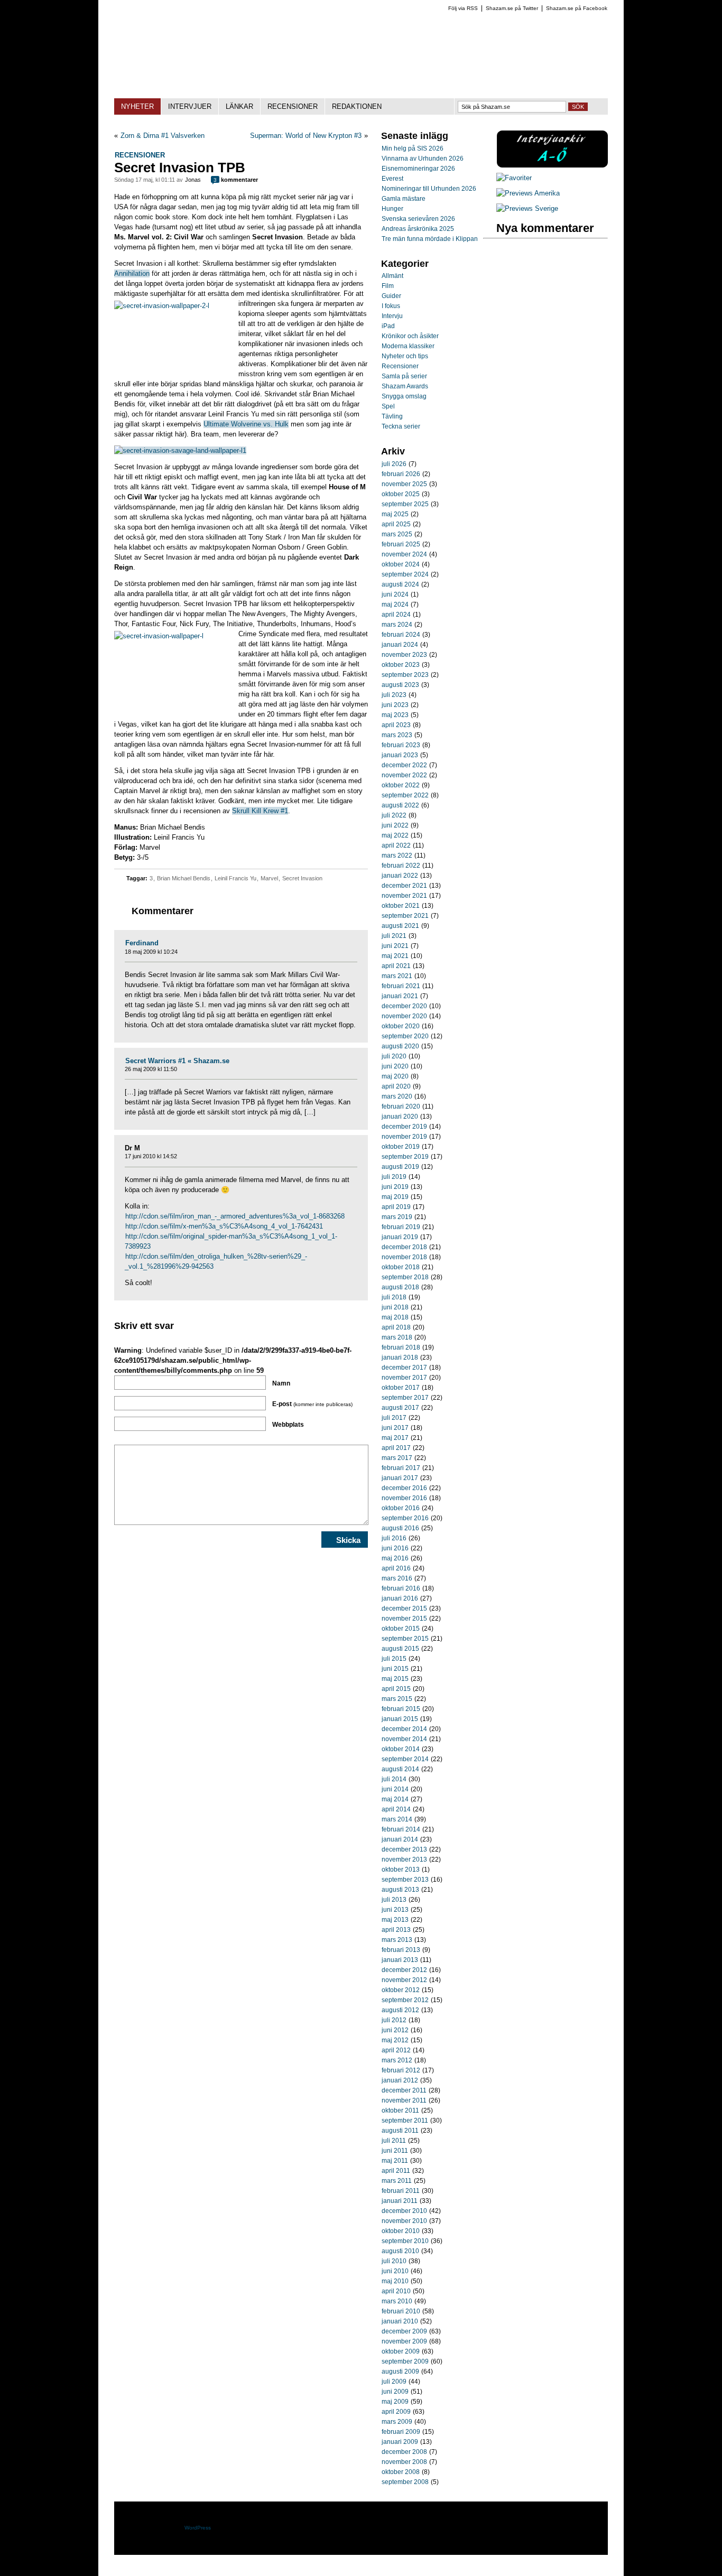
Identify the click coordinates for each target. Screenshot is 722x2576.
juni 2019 (395, 1187)
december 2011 (404, 2090)
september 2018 (405, 1277)
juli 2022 (394, 815)
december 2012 (404, 1970)
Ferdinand (142, 943)
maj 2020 (395, 1076)
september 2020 (405, 1036)
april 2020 (396, 1086)
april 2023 (396, 725)
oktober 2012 (401, 1990)
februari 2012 (401, 2070)
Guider (391, 296)
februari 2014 (401, 1829)
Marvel (269, 878)
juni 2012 (395, 2030)
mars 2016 (397, 1578)
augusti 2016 (400, 1528)
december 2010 (404, 2211)
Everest (392, 179)
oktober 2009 (401, 2351)
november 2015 (404, 1619)
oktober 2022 (401, 785)
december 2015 (404, 1608)
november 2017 (404, 1378)
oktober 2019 (401, 1147)
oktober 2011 (400, 2110)
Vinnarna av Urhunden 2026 (423, 159)
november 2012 (404, 1980)
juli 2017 (394, 1418)
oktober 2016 (401, 1508)
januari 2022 (400, 876)
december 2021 (404, 886)
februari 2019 (401, 1227)
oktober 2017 (401, 1388)
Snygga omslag (404, 396)
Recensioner (140, 155)
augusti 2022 (400, 805)
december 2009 (404, 2331)
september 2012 (405, 2000)
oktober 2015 (401, 1629)
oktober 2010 (401, 2231)
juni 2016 (395, 1548)
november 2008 (404, 2462)
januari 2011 (400, 2201)
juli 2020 (394, 1056)
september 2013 (405, 1880)
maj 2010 (395, 2281)
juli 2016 (394, 1538)
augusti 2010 (400, 2251)
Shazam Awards (405, 386)
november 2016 (404, 1498)
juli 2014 (394, 1779)
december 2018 (404, 1247)
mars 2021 (397, 976)
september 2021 (405, 916)
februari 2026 (401, 474)
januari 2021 (400, 996)
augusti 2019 (400, 1167)
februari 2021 (401, 986)
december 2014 (404, 1729)
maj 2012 (395, 2040)
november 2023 (404, 655)
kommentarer (236, 180)
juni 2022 (395, 825)
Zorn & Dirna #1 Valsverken (163, 136)
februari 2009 (401, 2432)
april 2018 (396, 1327)
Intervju (392, 316)
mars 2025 (397, 534)
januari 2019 (400, 1237)
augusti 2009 (400, 2372)
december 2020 (404, 1006)
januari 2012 (400, 2080)
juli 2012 (394, 2020)
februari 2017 (401, 1468)
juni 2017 (395, 1428)
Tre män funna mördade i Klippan (430, 239)
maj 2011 (395, 2161)
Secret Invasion (302, 878)
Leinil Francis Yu (235, 878)
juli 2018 (394, 1297)
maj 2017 (395, 1438)
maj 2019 (395, 1197)
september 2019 (405, 1157)
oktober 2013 (401, 1870)
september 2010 (405, 2241)
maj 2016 (395, 1558)
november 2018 (404, 1257)
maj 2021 (395, 956)
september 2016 (405, 1518)
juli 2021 (394, 936)
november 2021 (404, 896)
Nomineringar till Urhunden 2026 (429, 189)
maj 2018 (395, 1317)
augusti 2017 (400, 1408)
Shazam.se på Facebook (577, 8)
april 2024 (396, 615)
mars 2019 (397, 1217)
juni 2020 (395, 1066)
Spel (388, 406)
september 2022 (405, 795)
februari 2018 (401, 1347)
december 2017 (404, 1368)
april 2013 (396, 1930)
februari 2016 (401, 1588)
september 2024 (405, 574)
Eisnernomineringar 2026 (418, 169)
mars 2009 (397, 2422)
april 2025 (396, 524)
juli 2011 (394, 2141)
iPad (388, 326)
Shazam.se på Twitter (512, 8)
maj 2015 (395, 1679)
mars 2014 (397, 1819)
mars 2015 (397, 1699)
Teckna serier (401, 426)
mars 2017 (397, 1458)
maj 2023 (395, 715)
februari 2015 (401, 1709)
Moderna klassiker (408, 346)
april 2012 (396, 2050)
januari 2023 (400, 755)
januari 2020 (400, 1117)
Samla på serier (404, 376)
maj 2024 (395, 605)
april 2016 (396, 1568)
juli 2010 (394, 2261)
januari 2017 (400, 1478)
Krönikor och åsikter (410, 336)
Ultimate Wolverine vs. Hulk (246, 424)
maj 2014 (395, 1799)
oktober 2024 (401, 564)
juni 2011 (395, 2151)
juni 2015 (395, 1669)
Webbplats (288, 1425)
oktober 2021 (401, 906)
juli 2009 (394, 2382)
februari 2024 (401, 635)
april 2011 (396, 2171)
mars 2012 (397, 2060)
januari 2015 (400, 1719)
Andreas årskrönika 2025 (418, 229)
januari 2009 (400, 2442)
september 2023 (405, 675)
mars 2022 (397, 855)
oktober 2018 (401, 1267)
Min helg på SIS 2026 (413, 148)
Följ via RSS (463, 8)
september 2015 (405, 1639)
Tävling (392, 416)
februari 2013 (401, 1950)
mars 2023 (397, 735)
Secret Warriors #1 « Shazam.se (177, 1061)
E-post (312, 1404)
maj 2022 (395, 835)
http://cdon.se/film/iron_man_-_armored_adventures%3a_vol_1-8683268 (235, 1216)
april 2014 (396, 1809)
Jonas (193, 180)
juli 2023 (394, 695)
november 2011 (404, 2100)
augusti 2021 (400, 926)
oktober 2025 (401, 494)
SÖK (578, 107)
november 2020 (404, 1016)
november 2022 (404, 775)
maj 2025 (395, 514)
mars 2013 (397, 1940)
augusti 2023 (400, 685)
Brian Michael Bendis (184, 878)
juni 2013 (395, 1910)
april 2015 (396, 1689)
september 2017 (405, 1398)
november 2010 (404, 2221)
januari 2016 (400, 1598)
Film (388, 286)
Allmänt (392, 276)
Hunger (392, 209)
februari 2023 (401, 745)
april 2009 (396, 2412)
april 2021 (396, 966)
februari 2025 (401, 544)
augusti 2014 (400, 1769)
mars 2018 (397, 1337)
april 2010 (396, 2291)
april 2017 (396, 1448)
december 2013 (404, 1849)
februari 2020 (401, 1106)
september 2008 (405, 2482)
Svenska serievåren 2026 (418, 219)
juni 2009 (395, 2392)
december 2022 (404, 765)
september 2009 (405, 2361)
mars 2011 (397, 2181)
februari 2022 (401, 866)
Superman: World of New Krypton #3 (306, 136)
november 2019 (404, 1137)
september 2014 (405, 1759)
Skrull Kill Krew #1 (260, 811)
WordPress (198, 2528)
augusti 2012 (400, 2010)
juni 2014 (395, 1789)
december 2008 (404, 2452)
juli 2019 (394, 1177)
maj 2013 (395, 1920)
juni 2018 (395, 1307)
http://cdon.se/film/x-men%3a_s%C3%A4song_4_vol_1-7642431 (224, 1226)
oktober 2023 (401, 665)
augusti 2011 (400, 2131)
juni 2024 (395, 594)
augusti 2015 (400, 1649)
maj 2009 (395, 2402)
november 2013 (404, 1859)
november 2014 (404, 1739)
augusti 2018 (400, 1287)
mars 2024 (397, 625)
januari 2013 (400, 1960)
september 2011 (405, 2121)
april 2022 (396, 845)
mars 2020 (397, 1096)
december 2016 (404, 1488)
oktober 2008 (401, 2472)
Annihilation (132, 273)
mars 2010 (397, 2301)
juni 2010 (395, 2271)
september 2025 (405, 504)
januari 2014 (400, 1839)
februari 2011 (401, 2191)
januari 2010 (400, 2321)
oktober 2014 (401, 1749)
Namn (281, 1383)
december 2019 (404, 1127)
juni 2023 (395, 705)
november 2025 (404, 484)
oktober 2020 (401, 1026)
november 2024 (404, 554)
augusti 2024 (400, 584)
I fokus (391, 306)
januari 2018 (400, 1357)
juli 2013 (394, 1900)
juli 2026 (394, 464)
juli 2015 (394, 1659)
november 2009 (404, 2341)
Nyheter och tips (405, 356)
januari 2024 (400, 645)
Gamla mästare (404, 199)
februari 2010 (401, 2311)
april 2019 (396, 1207)
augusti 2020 (400, 1046)
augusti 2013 (400, 1890)
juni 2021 (395, 946)
